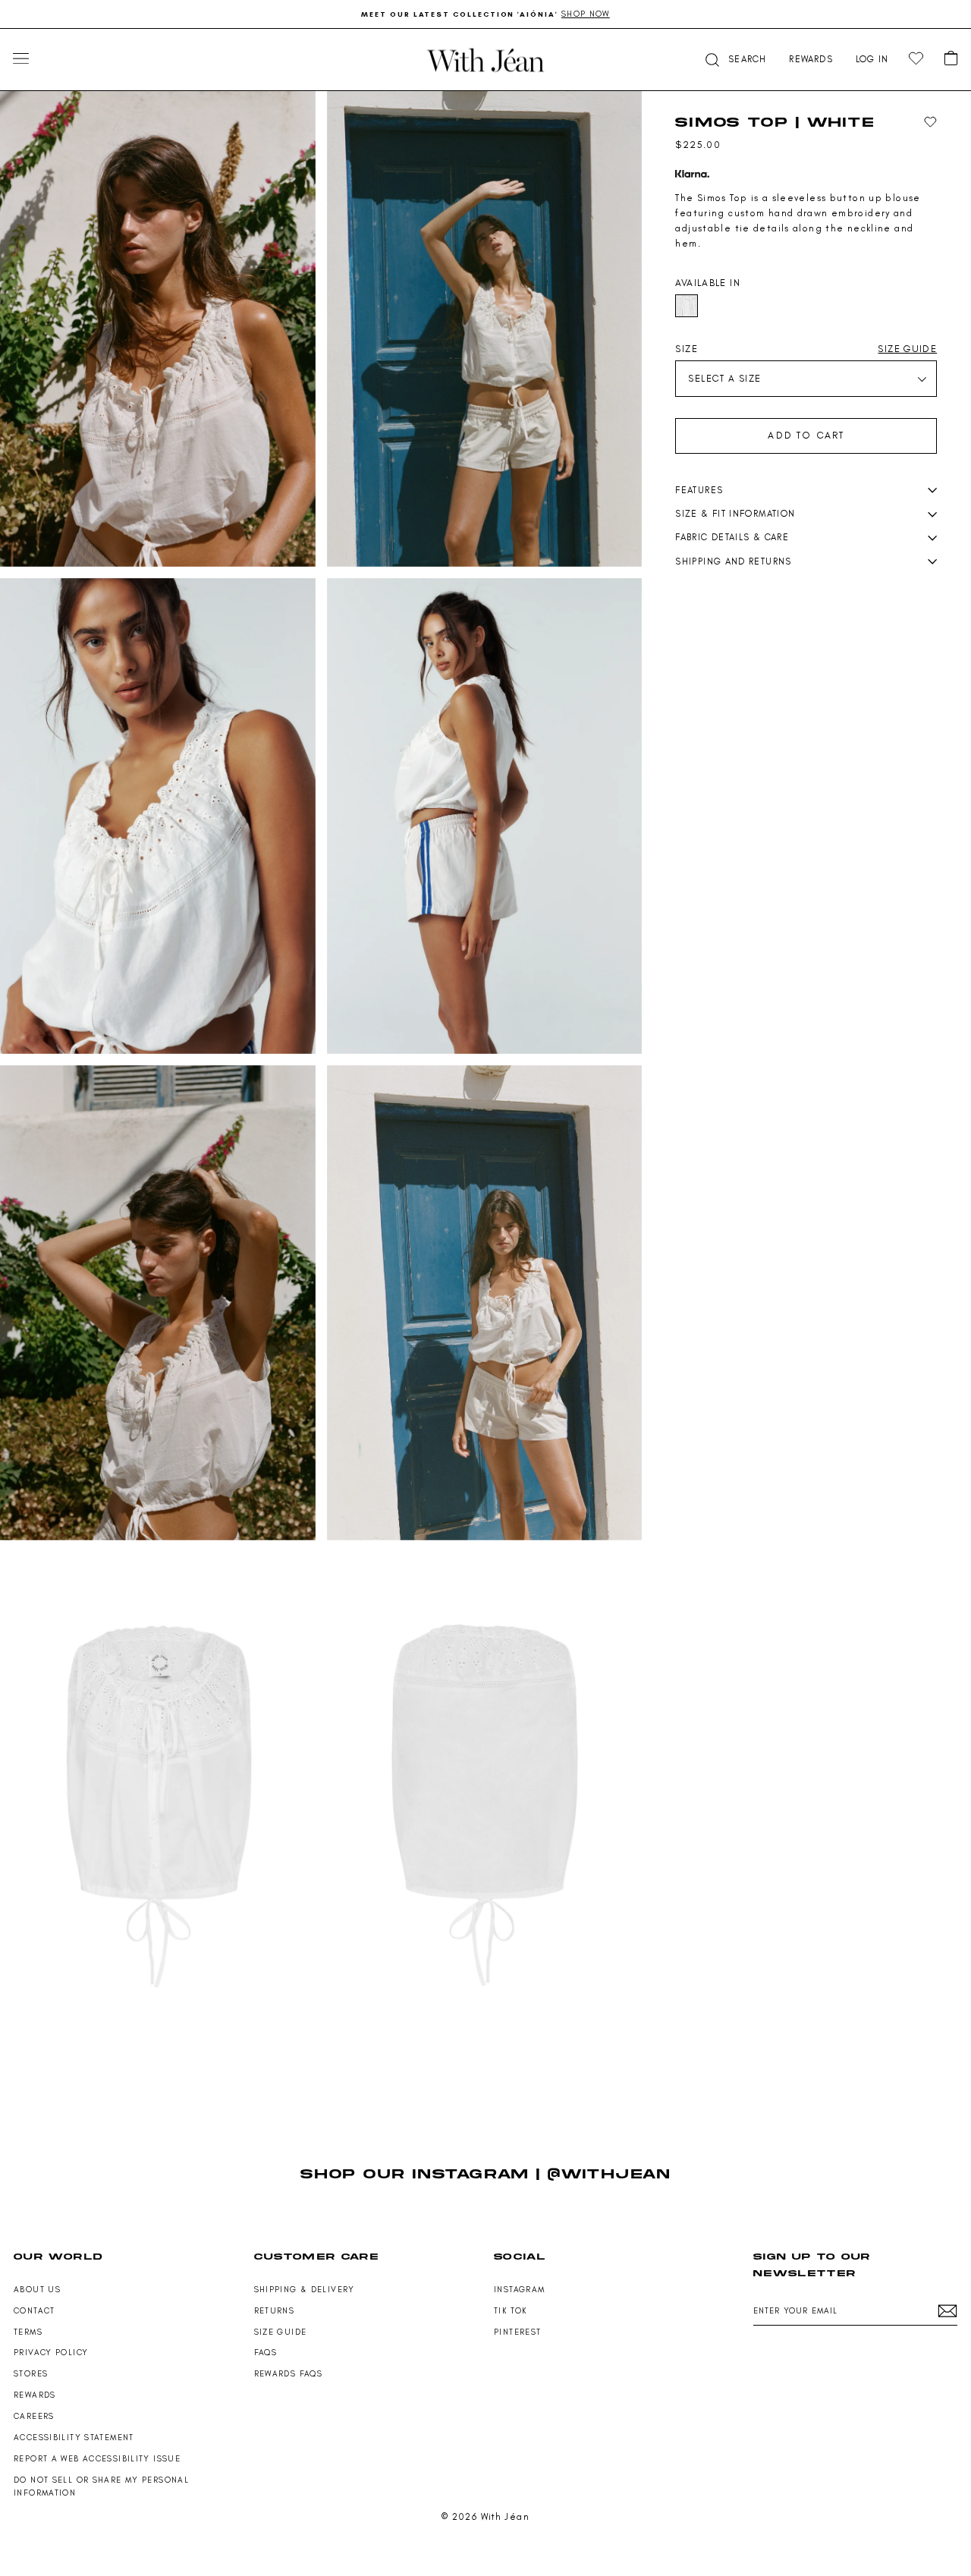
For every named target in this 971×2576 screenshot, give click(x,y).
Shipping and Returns (733, 561)
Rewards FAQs (289, 2374)
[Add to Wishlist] (930, 123)
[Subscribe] (947, 2311)
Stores (31, 2374)
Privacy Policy (51, 2353)
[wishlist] (916, 59)
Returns (275, 2311)
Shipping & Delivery (305, 2290)
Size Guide (281, 2332)
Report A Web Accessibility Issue (97, 2459)
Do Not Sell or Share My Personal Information (101, 2486)
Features (699, 490)
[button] (734, 60)
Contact (35, 2311)
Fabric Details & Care (732, 537)
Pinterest (517, 2332)
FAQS (266, 2353)
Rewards (35, 2395)
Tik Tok (511, 2311)
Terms (28, 2332)
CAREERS (34, 2416)
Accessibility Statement (74, 2438)
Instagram (519, 2290)
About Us (37, 2290)
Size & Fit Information (735, 514)
